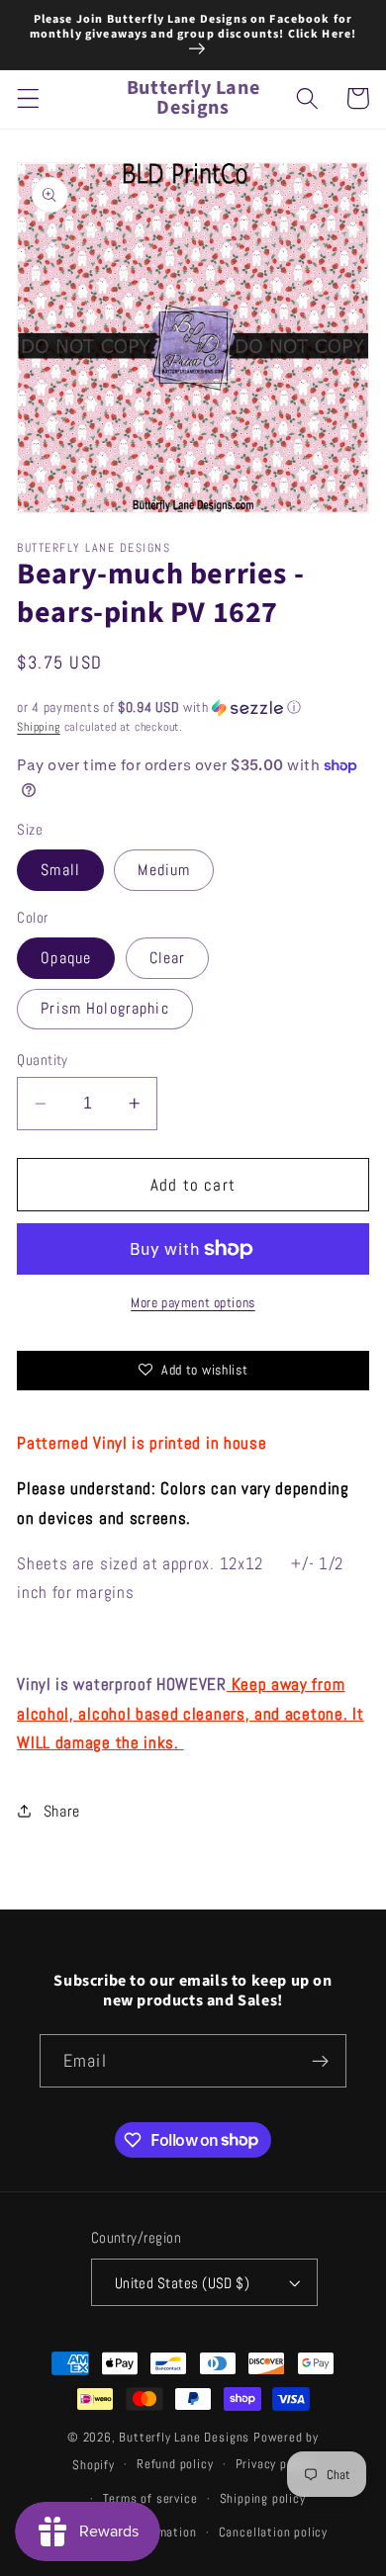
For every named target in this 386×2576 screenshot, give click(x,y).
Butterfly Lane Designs (184, 2438)
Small (60, 870)
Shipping (38, 727)
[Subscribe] (320, 2061)
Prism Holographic (105, 1008)
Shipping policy (263, 2499)
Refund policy (175, 2464)
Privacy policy (275, 2464)
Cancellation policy (273, 2532)
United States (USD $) (183, 2283)
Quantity (43, 1060)
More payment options (193, 1302)
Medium (164, 870)
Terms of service (150, 2499)
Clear (168, 958)
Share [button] (62, 1811)
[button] (28, 98)
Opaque (66, 958)
